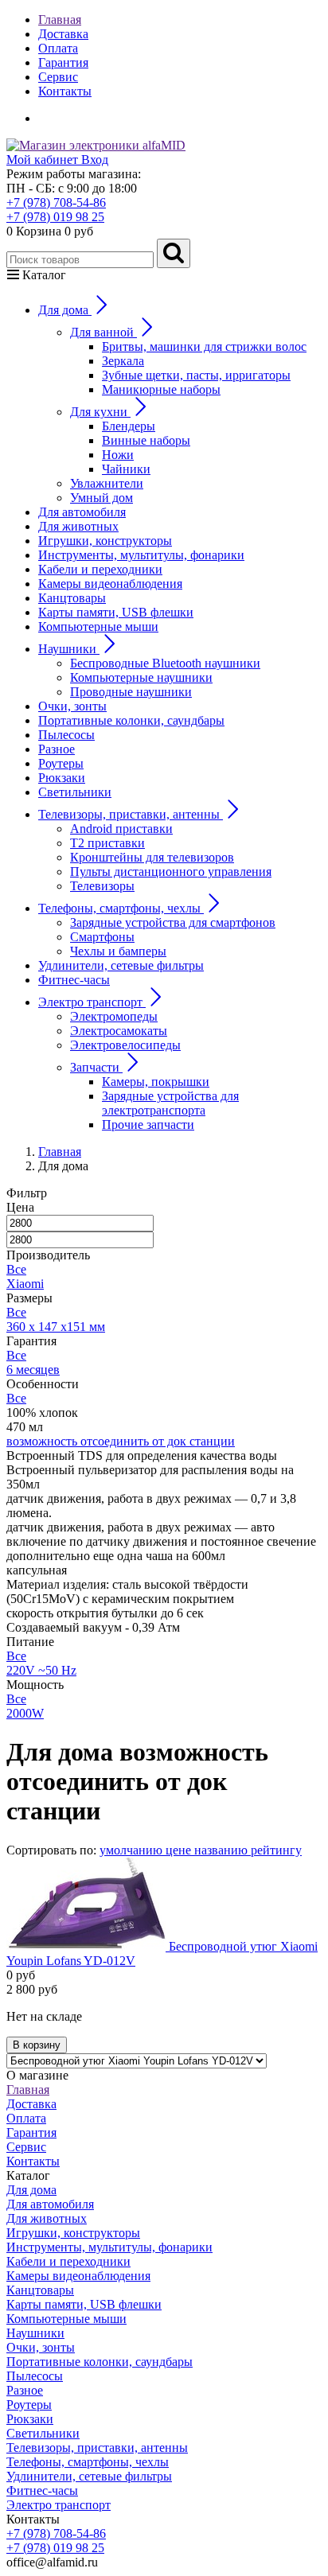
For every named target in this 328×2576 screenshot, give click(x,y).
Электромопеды (114, 1016)
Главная (60, 19)
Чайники (126, 469)
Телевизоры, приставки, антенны (97, 2448)
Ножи (118, 455)
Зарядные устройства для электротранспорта (170, 1103)
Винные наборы (146, 440)
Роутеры (61, 763)
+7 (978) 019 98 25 (55, 217)
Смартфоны (102, 937)
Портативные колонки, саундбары (131, 720)
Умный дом (102, 498)
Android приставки (121, 829)
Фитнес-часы (74, 980)
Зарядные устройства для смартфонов (173, 922)
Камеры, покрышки (156, 1082)
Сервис (58, 77)
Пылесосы (66, 735)
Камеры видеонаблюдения (110, 584)
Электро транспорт (59, 2505)
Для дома (31, 2190)
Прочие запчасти (148, 1125)
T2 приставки (107, 843)
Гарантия (63, 62)
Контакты (65, 91)
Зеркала (123, 361)
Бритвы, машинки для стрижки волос (204, 346)
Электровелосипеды (125, 1045)
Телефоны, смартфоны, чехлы (88, 2462)
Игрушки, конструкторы (105, 541)
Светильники (75, 792)
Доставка (63, 34)
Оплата (58, 48)
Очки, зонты (72, 706)
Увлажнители (107, 483)
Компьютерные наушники (141, 677)
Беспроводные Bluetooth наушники (165, 663)
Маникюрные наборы (161, 389)
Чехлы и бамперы (118, 951)
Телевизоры (102, 886)
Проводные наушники (131, 692)
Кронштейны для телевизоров (152, 857)
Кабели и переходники (100, 569)
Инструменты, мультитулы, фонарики (141, 555)
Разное (57, 749)
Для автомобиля (82, 512)
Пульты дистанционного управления (171, 872)
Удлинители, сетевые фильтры (121, 965)
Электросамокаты (119, 1031)
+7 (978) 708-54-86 (56, 202)
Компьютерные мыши (98, 626)
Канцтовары (72, 598)
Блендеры (129, 426)
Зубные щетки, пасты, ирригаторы (196, 375)
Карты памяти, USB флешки (116, 612)
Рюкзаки (62, 778)
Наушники (35, 2333)
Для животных (78, 526)
